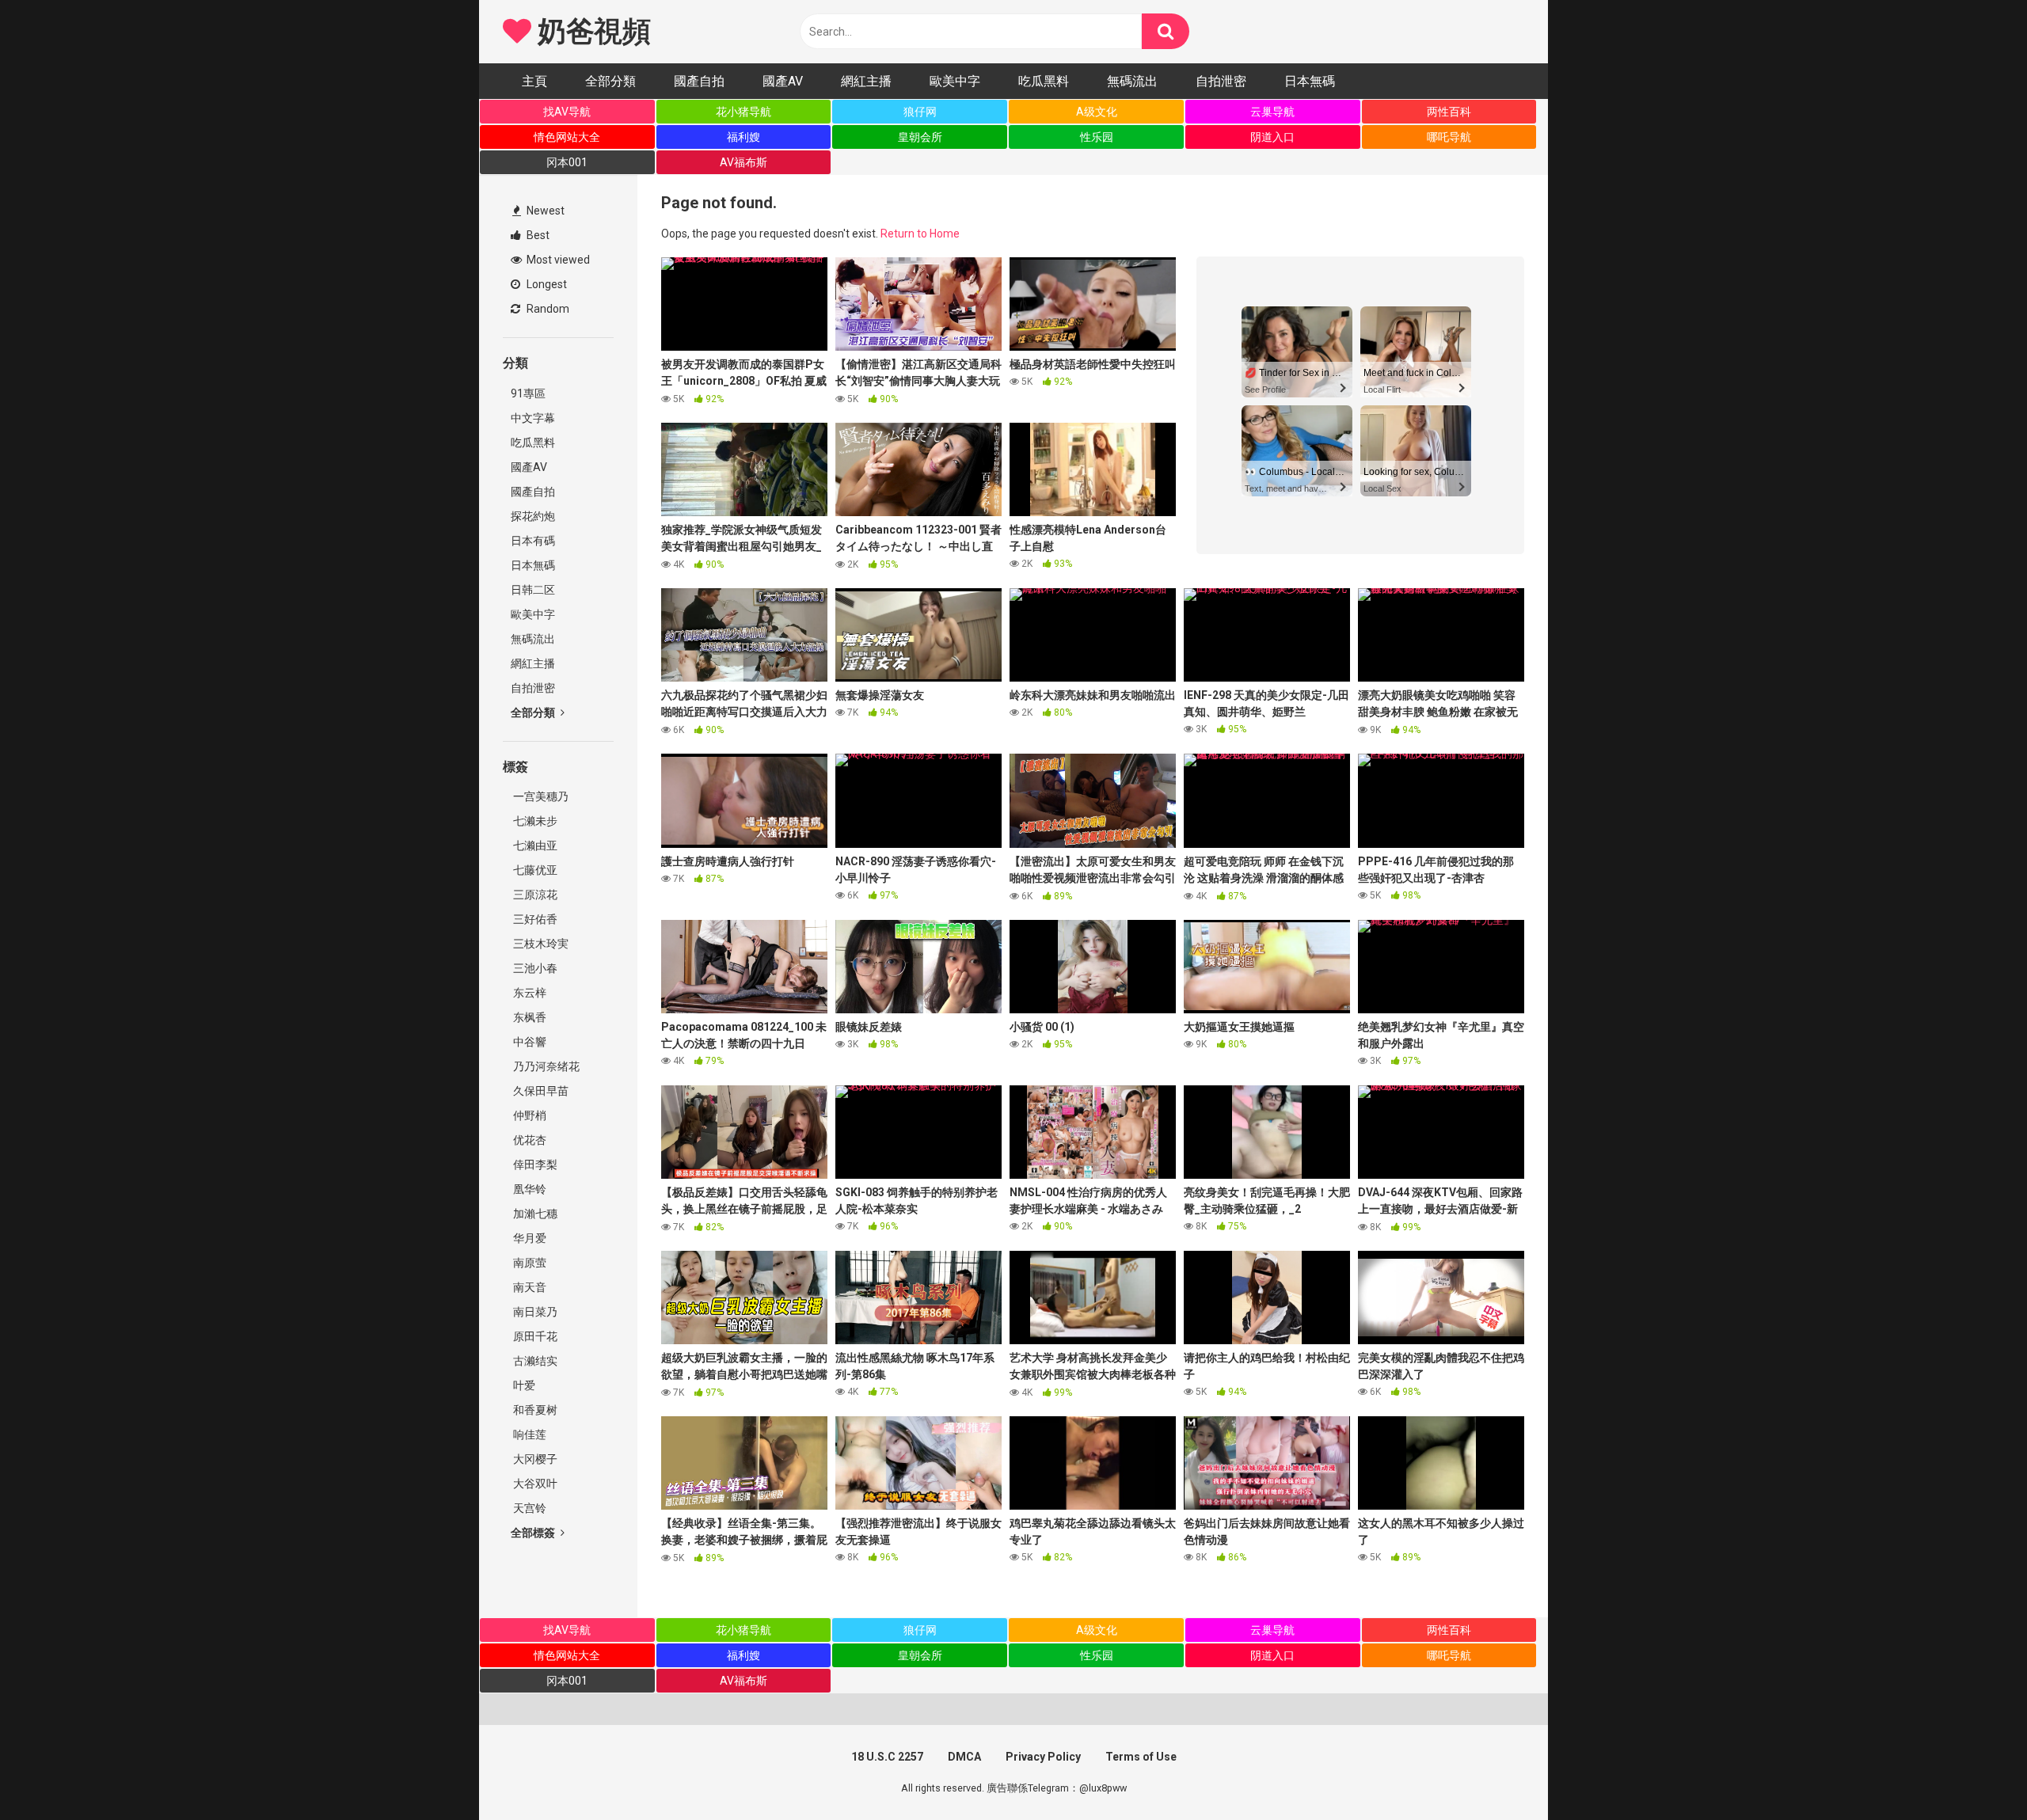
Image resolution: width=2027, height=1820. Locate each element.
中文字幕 (533, 418)
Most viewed (557, 260)
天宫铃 (529, 1508)
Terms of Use (1141, 1757)
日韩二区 (533, 590)
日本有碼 (533, 541)
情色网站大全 (567, 137)
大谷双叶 (534, 1484)
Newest (544, 211)
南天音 (529, 1287)
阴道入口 (1272, 137)
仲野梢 (529, 1115)
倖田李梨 (534, 1165)
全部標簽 (534, 1533)
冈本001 (567, 162)
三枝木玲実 (540, 944)
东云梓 (529, 993)
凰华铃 (529, 1189)
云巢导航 (1272, 112)
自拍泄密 (1221, 81)
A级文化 (1097, 112)
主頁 (534, 81)
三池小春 (534, 968)
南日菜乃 (534, 1312)
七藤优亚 (534, 870)
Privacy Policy (1043, 1757)
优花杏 (529, 1140)
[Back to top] (1974, 1772)
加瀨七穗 (534, 1214)
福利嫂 (743, 137)
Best (537, 235)
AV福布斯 (743, 162)
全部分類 (610, 81)
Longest (546, 284)
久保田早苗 (540, 1091)
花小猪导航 (743, 112)
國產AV (783, 81)
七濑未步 (534, 821)
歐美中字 (955, 81)
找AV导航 (567, 112)
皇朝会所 (920, 137)
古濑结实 (534, 1361)
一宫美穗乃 (540, 796)
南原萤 (529, 1263)
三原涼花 (534, 895)
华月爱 (529, 1238)
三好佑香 (534, 919)
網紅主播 (866, 81)
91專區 (528, 393)
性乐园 (1097, 137)
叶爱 (523, 1385)
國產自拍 (699, 81)
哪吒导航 (1449, 137)
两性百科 (1449, 112)
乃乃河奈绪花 (545, 1066)
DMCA (964, 1757)
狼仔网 (920, 112)
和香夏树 (534, 1410)
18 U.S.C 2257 (887, 1757)
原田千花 (534, 1336)
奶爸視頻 (591, 32)
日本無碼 (1310, 81)
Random (547, 309)
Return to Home (920, 234)
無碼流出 (1132, 81)
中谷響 (529, 1042)
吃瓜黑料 (1044, 81)
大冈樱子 (534, 1459)
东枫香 (529, 1017)
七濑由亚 (534, 845)
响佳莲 (529, 1434)
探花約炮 (533, 516)
